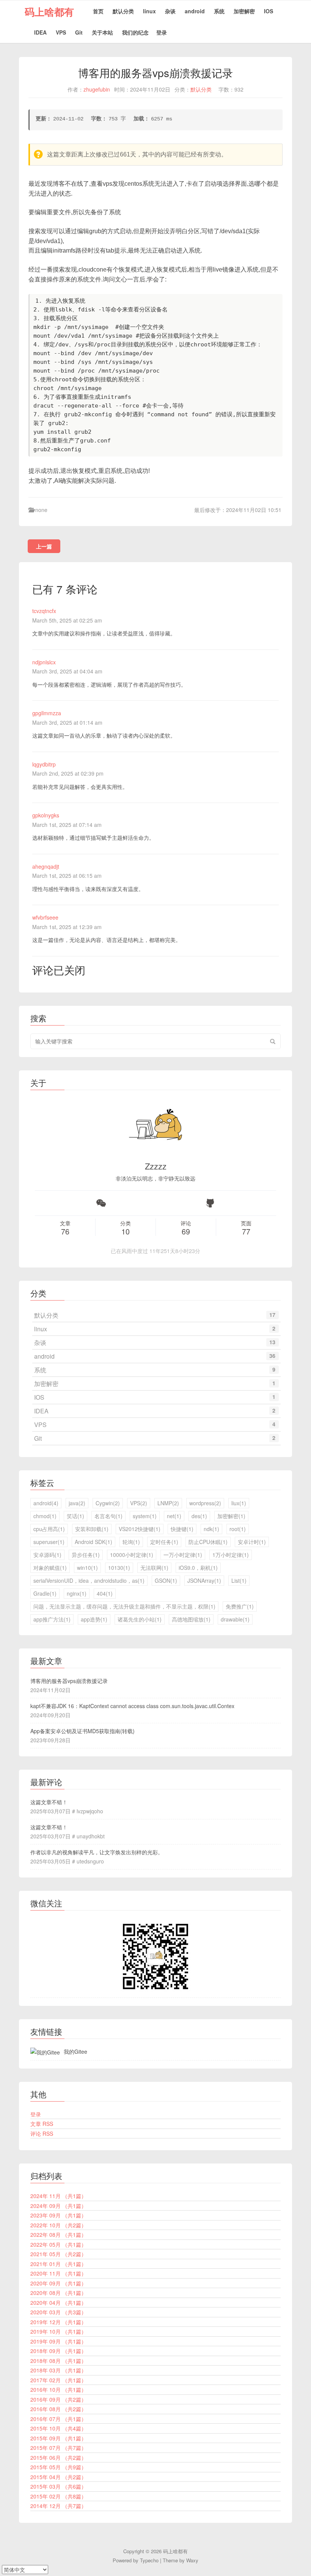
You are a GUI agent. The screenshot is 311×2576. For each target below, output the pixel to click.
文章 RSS (42, 2124)
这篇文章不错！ (49, 1802)
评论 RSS (42, 2133)
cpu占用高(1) (49, 1529)
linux (149, 11)
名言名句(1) (108, 1516)
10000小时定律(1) (132, 1555)
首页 (98, 11)
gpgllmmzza (47, 713)
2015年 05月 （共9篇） (58, 2467)
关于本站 (102, 32)
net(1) (174, 1516)
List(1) (239, 1580)
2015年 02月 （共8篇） (58, 2496)
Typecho (149, 2560)
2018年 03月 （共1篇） (58, 2370)
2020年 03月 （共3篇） (58, 2312)
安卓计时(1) (252, 1542)
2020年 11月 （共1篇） (58, 2273)
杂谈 (170, 11)
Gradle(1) (45, 1593)
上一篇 (44, 546)
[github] (210, 1203)
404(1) (105, 1593)
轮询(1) (131, 1542)
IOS (269, 11)
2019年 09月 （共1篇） (58, 2341)
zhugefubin (97, 89)
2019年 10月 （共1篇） (58, 2331)
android (195, 11)
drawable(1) (235, 1619)
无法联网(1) (154, 1568)
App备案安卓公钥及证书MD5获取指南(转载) (82, 1731)
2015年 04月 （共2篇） (58, 2477)
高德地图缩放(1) (191, 1619)
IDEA (40, 32)
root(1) (238, 1529)
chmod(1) (45, 1516)
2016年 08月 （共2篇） (58, 2409)
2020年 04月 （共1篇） (58, 2303)
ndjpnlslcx (44, 662)
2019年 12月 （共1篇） (58, 2322)
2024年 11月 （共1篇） (58, 2196)
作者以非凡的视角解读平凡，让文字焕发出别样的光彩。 (97, 1852)
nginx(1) (77, 1593)
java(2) (77, 1503)
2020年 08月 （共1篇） (58, 2293)
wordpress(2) (205, 1503)
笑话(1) (75, 1516)
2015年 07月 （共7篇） (58, 2448)
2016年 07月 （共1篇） (58, 2419)
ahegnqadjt (46, 866)
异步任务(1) (86, 1555)
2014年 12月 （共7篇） (58, 2506)
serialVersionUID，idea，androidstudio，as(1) (89, 1580)
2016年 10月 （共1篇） (58, 2390)
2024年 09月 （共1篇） (58, 2206)
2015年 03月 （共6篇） (58, 2486)
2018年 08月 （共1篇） (58, 2361)
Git (79, 32)
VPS (61, 32)
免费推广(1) (240, 1606)
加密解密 (244, 11)
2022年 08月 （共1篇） (58, 2235)
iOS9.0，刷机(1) (198, 1568)
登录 (162, 32)
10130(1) (119, 1568)
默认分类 (123, 11)
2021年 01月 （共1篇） (58, 2264)
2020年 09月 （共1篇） (58, 2283)
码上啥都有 (49, 12)
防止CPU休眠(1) (208, 1542)
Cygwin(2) (108, 1503)
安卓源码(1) (47, 1555)
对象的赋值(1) (50, 1568)
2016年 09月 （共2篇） (58, 2399)
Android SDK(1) (93, 1542)
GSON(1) (166, 1580)
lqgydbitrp (44, 764)
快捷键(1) (182, 1529)
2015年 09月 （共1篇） (58, 2438)
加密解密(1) (231, 1516)
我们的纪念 (135, 32)
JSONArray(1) (204, 1580)
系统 (219, 11)
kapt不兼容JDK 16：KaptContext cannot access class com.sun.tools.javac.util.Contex (132, 1706)
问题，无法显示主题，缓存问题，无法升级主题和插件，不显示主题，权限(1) (124, 1606)
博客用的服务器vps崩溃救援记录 (69, 1681)
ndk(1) (211, 1529)
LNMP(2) (168, 1503)
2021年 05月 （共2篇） (58, 2254)
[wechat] (101, 1203)
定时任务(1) (164, 1542)
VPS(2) (139, 1503)
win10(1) (87, 1568)
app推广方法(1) (52, 1619)
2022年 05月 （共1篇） (58, 2244)
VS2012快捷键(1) (140, 1529)
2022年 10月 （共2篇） (58, 2225)
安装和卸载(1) (92, 1529)
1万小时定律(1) (231, 1555)
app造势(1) (94, 1619)
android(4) (46, 1503)
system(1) (145, 1516)
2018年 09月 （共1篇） (58, 2351)
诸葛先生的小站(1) (140, 1619)
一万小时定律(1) (183, 1555)
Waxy (192, 2560)
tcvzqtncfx (44, 611)
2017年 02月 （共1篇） (58, 2380)
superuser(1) (49, 1542)
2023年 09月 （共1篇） (58, 2215)
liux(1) (239, 1503)
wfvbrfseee (45, 917)
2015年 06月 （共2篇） (58, 2457)
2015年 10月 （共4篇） (58, 2428)
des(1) (199, 1516)
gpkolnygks (46, 815)
